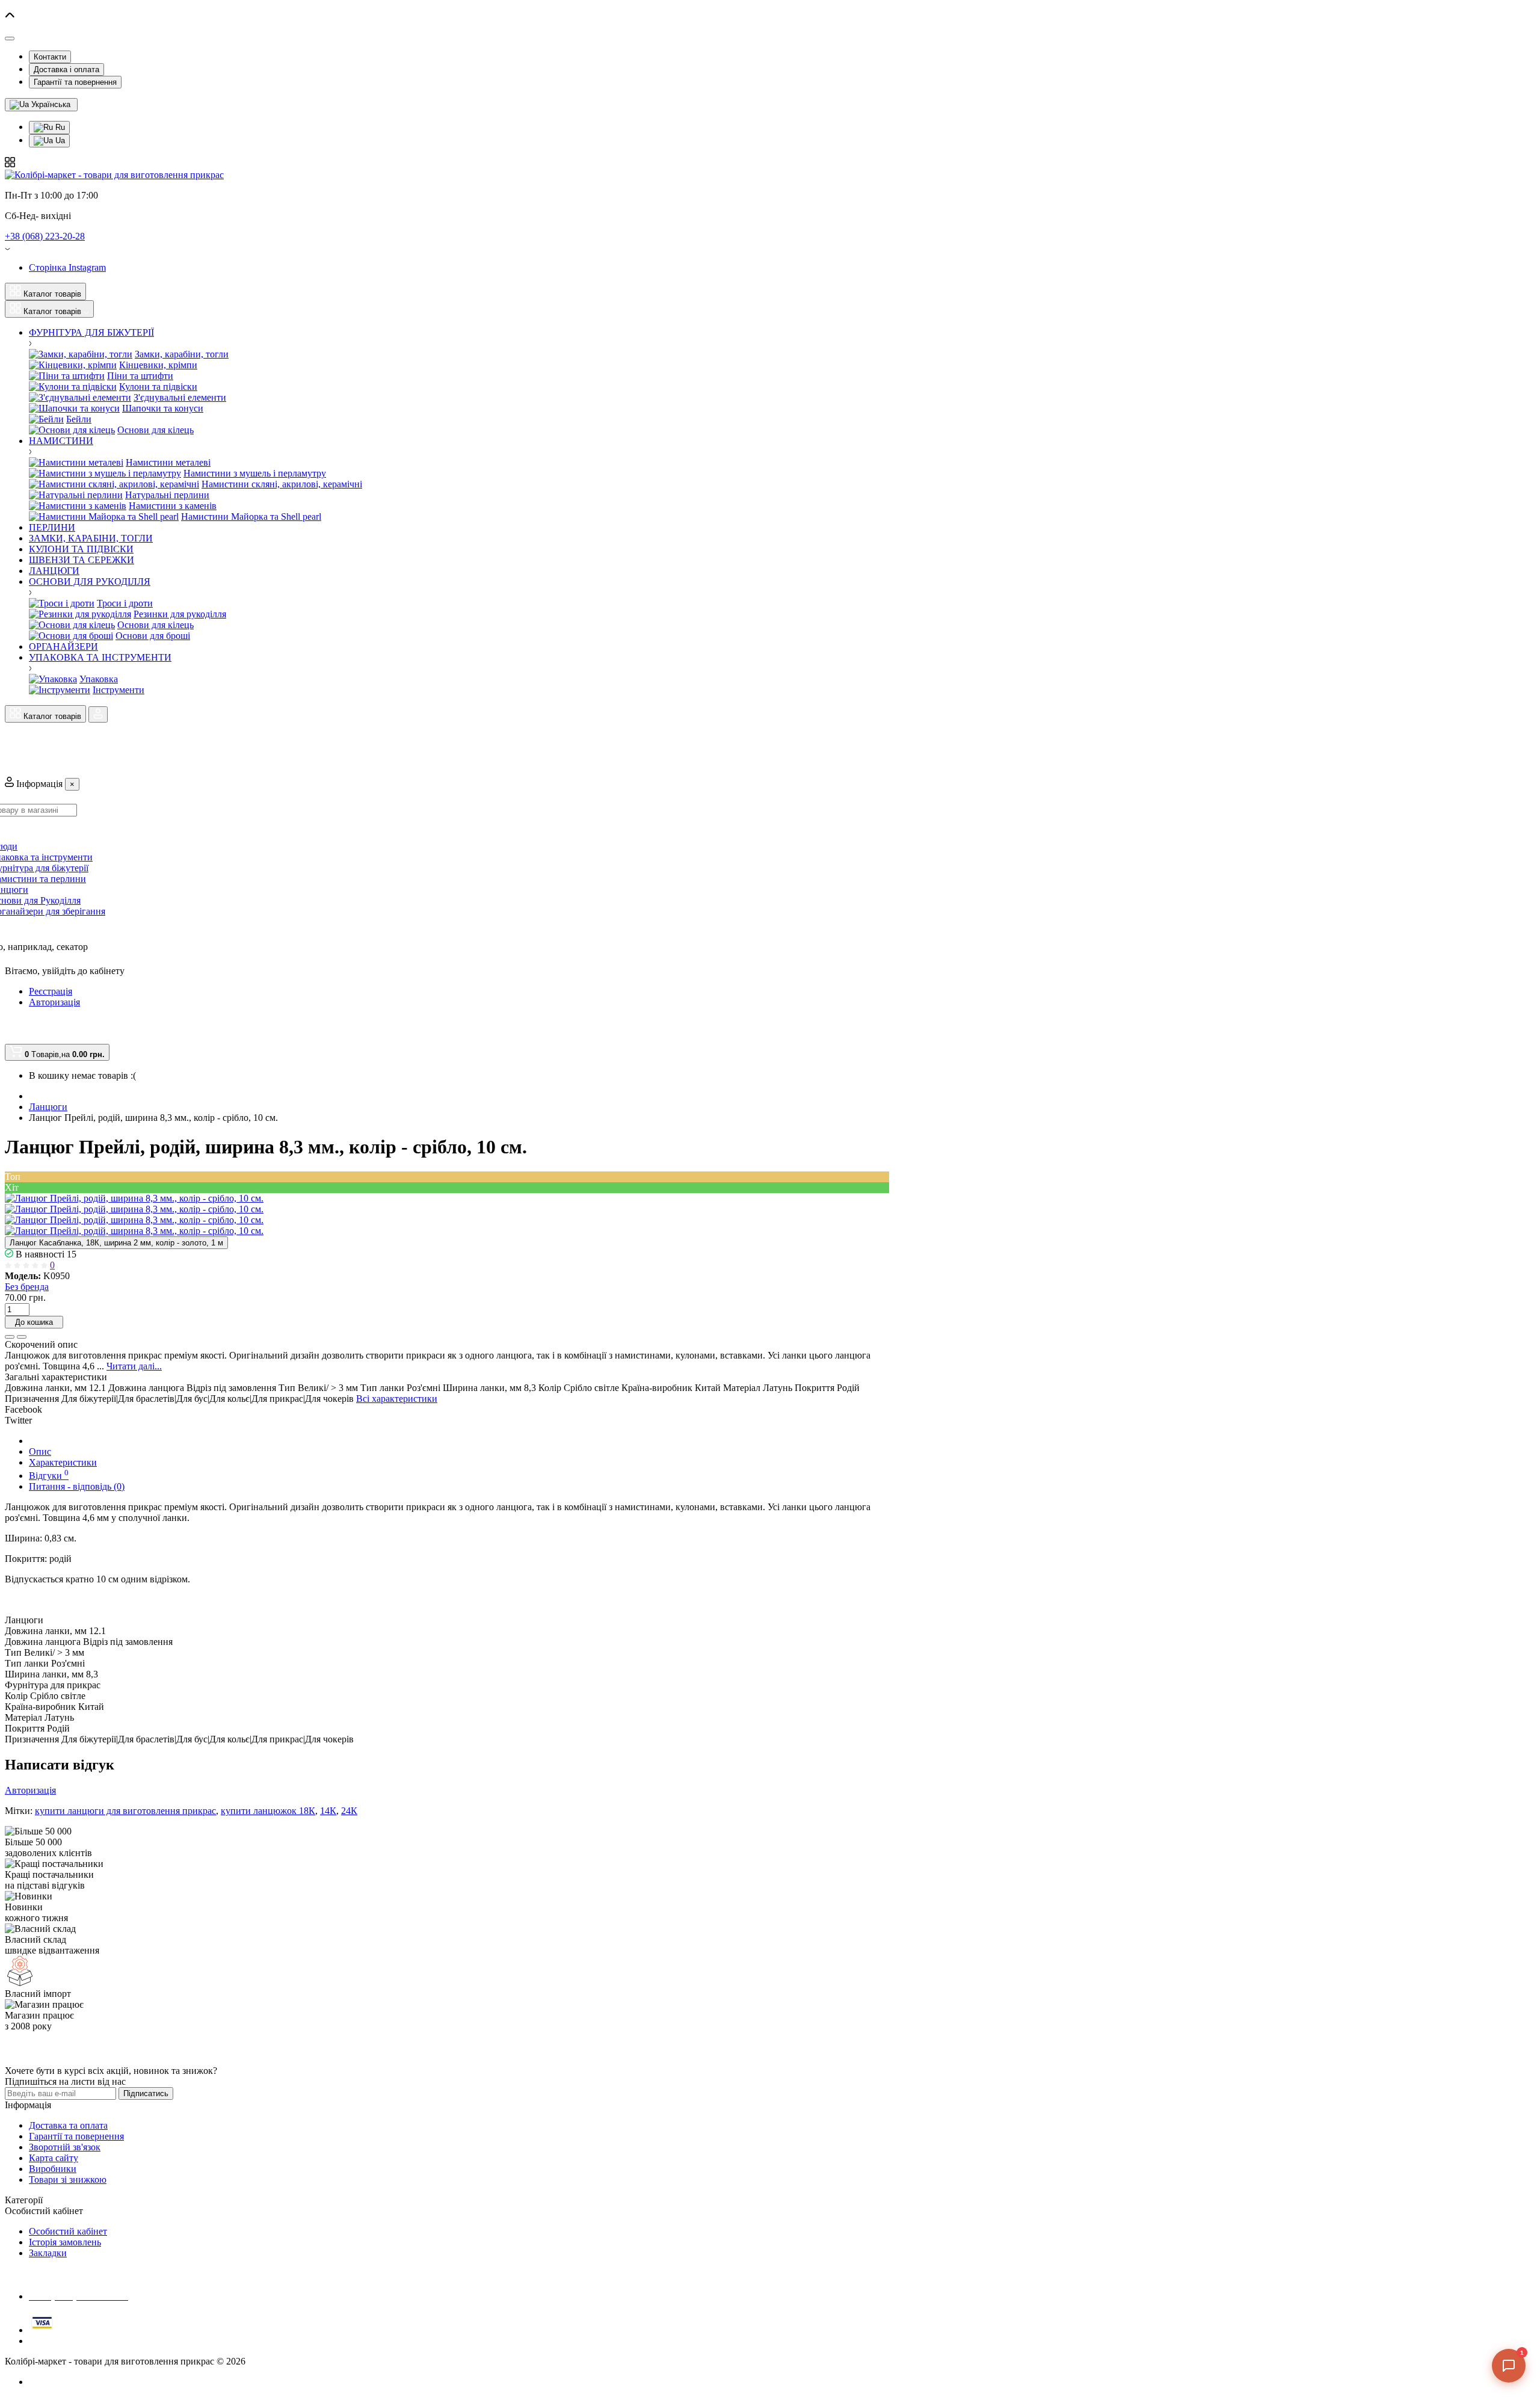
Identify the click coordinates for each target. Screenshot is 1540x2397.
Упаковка (99, 679)
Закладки (48, 2253)
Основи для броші (153, 636)
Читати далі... (134, 1366)
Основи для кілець (156, 430)
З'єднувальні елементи (180, 397)
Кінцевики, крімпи (158, 365)
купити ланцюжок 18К (268, 1811)
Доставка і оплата (66, 69)
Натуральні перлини (167, 495)
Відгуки (49, 1476)
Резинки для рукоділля (180, 614)
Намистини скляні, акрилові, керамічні (282, 484)
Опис (40, 1451)
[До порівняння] (22, 1337)
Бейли (79, 419)
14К (328, 1811)
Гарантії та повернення (75, 82)
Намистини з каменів (173, 506)
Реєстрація (51, 991)
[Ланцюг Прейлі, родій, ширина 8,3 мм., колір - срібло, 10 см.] (134, 1198)
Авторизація (54, 1002)
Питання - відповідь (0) (77, 1486)
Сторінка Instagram (67, 267)
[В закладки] (10, 1337)
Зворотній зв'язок (65, 2147)
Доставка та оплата (68, 2125)
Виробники (53, 2169)
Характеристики (63, 1462)
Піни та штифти (140, 376)
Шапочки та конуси (163, 408)
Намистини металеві (168, 462)
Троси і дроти (125, 603)
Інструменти (119, 690)
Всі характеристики (397, 1399)
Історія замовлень (65, 2242)
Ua (59, 140)
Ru (59, 127)
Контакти (50, 57)
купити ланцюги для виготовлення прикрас (125, 1811)
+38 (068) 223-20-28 (45, 236)
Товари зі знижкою (68, 2180)
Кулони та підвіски (158, 387)
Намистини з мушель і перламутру (255, 473)
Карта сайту (54, 2158)
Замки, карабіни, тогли (182, 354)
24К (349, 1811)
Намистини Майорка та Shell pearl (251, 517)
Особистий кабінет (68, 2231)
